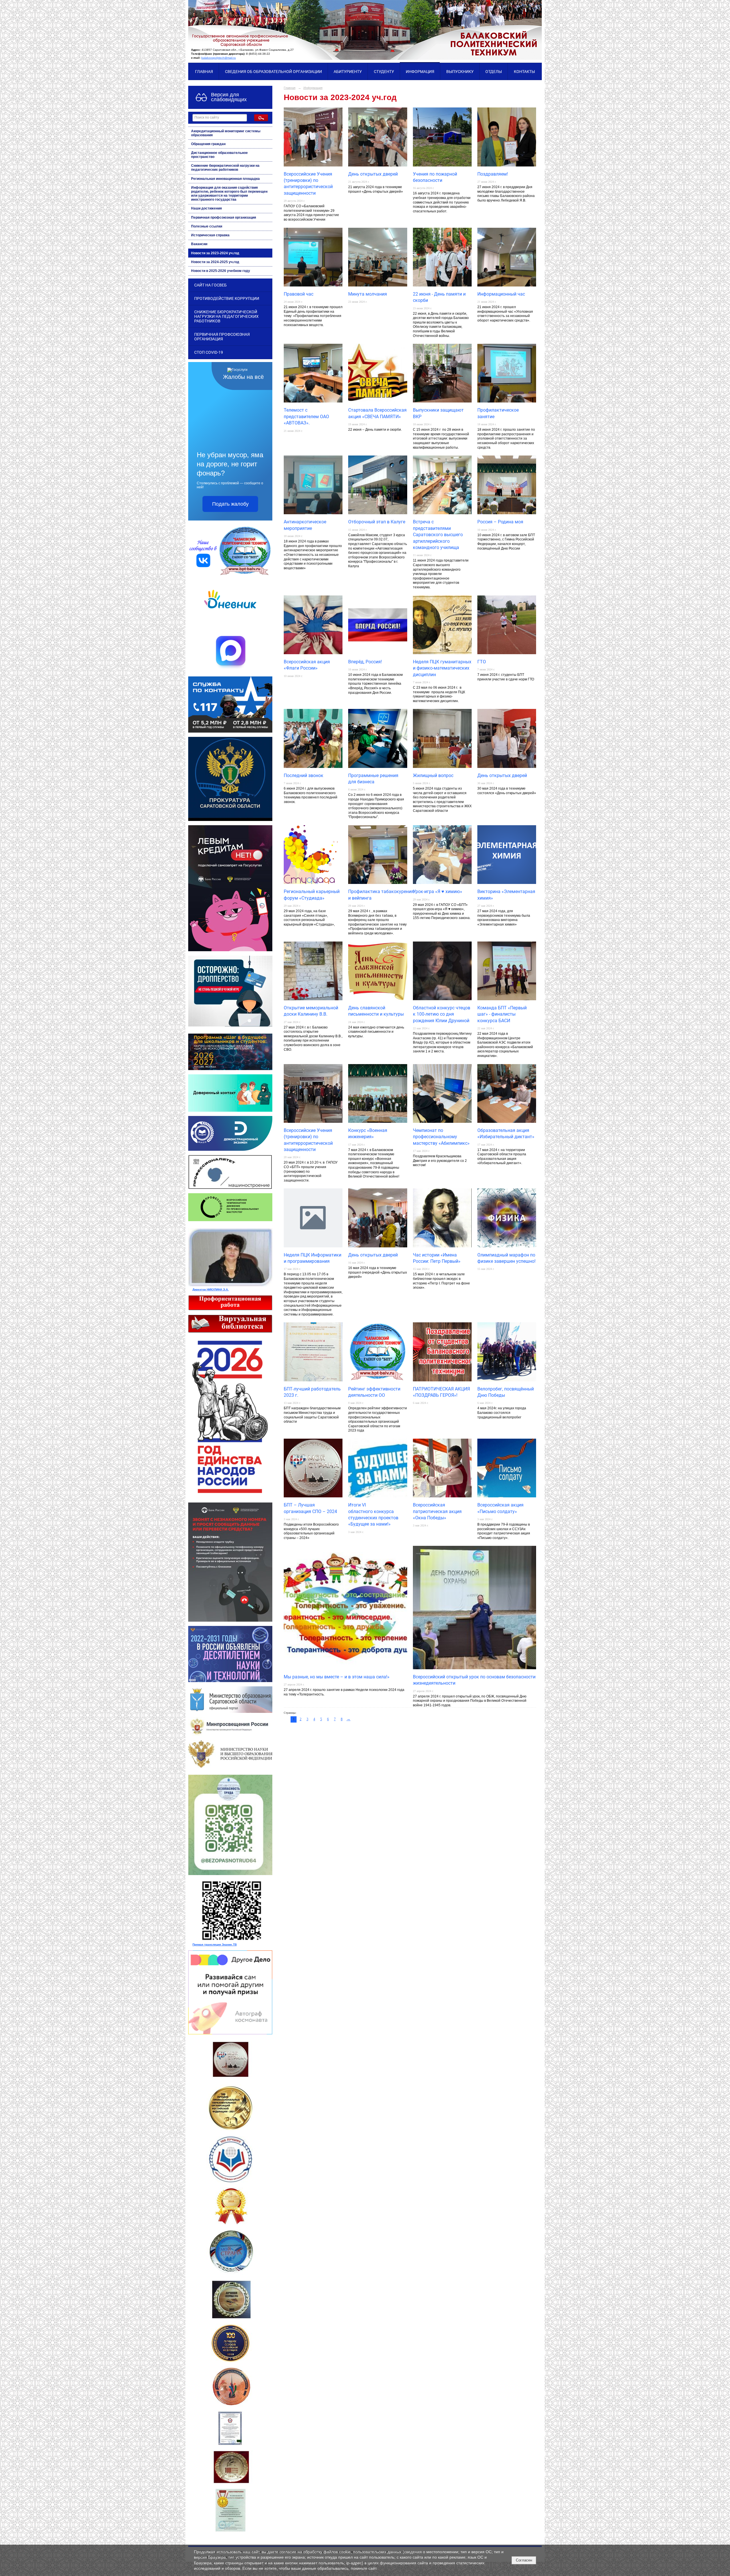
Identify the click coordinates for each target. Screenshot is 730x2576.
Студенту (384, 72)
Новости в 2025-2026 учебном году (221, 271)
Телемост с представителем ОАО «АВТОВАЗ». (306, 416)
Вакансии (199, 244)
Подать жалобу (230, 504)
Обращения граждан (208, 144)
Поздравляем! (493, 174)
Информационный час (501, 294)
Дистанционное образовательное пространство (219, 155)
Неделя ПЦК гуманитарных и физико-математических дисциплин (442, 668)
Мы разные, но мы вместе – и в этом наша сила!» (337, 1677)
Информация (420, 72)
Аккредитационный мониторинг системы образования (226, 133)
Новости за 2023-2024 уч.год (215, 253)
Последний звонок (304, 775)
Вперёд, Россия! (365, 662)
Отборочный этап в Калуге (377, 522)
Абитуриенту (348, 72)
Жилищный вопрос (433, 775)
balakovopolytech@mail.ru (219, 58)
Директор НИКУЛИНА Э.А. (211, 1289)
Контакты (524, 72)
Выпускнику (460, 72)
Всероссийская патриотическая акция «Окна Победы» (437, 1511)
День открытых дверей (373, 174)
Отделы (494, 72)
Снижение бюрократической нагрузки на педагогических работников (225, 168)
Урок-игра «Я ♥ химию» (438, 891)
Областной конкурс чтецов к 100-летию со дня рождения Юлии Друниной (442, 1014)
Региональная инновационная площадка (225, 179)
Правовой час (299, 294)
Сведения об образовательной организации (273, 72)
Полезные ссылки (207, 226)
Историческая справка (210, 235)
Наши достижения (206, 208)
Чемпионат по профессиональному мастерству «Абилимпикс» (441, 1137)
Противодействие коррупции (227, 298)
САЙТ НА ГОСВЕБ (210, 285)
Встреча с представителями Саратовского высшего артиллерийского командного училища (438, 535)
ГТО (482, 662)
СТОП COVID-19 (209, 352)
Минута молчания (368, 294)
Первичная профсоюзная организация (224, 217)
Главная (204, 72)
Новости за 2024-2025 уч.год (215, 262)
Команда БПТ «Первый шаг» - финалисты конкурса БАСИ (502, 1014)
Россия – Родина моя (500, 522)
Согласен (524, 2560)
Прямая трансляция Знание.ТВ (215, 1944)
